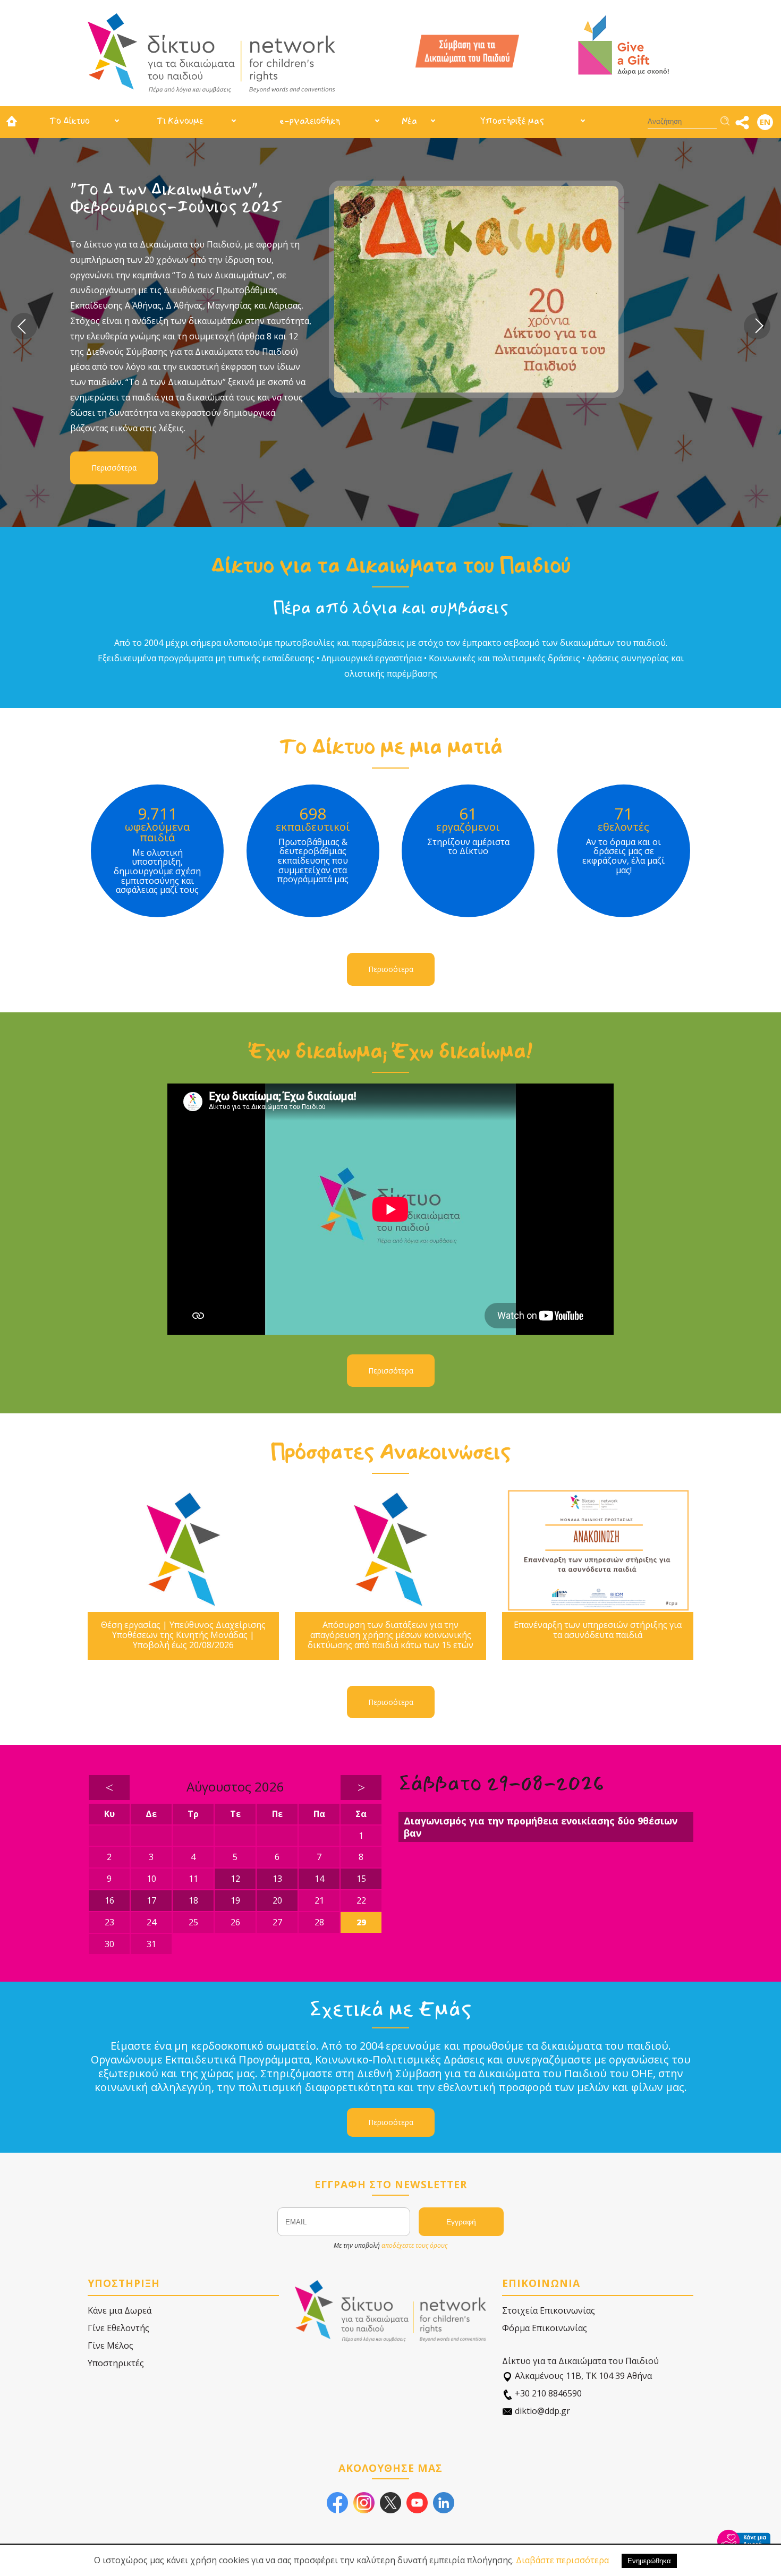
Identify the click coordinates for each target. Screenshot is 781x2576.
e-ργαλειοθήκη (310, 121)
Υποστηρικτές (116, 2363)
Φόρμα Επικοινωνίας (545, 2328)
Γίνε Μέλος (111, 2345)
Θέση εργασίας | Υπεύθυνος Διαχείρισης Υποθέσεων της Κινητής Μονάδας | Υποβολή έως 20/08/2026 (183, 1635)
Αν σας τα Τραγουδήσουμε (240, 189)
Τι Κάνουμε (180, 121)
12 (235, 1879)
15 (361, 1879)
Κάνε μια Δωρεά (120, 2310)
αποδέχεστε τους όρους (414, 2245)
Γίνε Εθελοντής (118, 2328)
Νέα (409, 121)
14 (319, 1879)
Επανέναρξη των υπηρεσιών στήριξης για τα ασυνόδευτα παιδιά (598, 1630)
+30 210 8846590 (547, 2393)
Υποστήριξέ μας (512, 121)
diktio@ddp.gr (541, 2411)
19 (235, 1900)
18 (193, 1900)
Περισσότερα (184, 379)
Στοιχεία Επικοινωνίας (549, 2310)
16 (109, 1900)
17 (151, 1900)
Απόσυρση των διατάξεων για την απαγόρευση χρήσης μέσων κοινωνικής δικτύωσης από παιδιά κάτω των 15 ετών (390, 1635)
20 (277, 1900)
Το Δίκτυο (70, 121)
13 (277, 1879)
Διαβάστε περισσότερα (562, 2560)
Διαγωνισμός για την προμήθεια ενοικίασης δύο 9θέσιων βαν (541, 1827)
